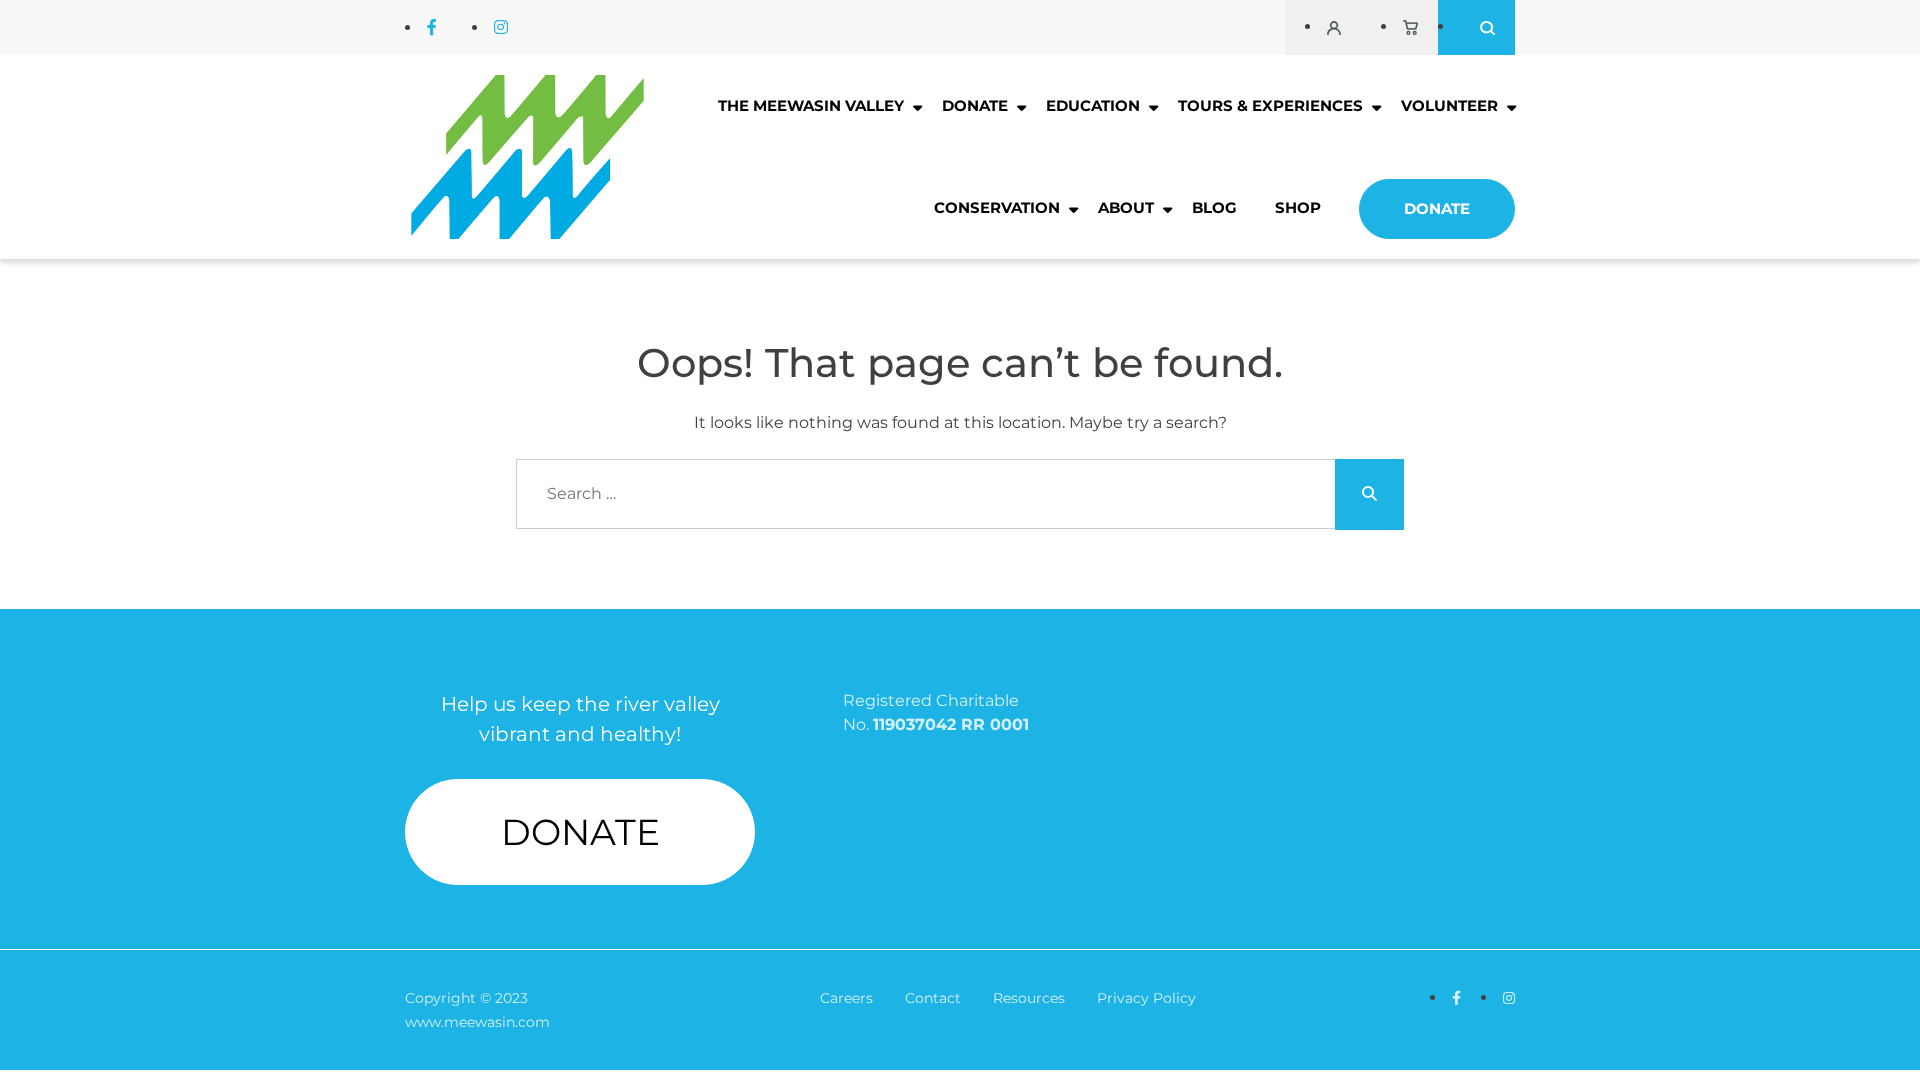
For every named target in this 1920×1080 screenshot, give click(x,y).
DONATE (580, 832)
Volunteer (1449, 105)
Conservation (997, 207)
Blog (1214, 207)
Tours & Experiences (1270, 105)
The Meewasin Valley (811, 105)
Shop (1298, 207)
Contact (933, 998)
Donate (975, 105)
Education (1093, 105)
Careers (846, 998)
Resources (1029, 998)
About (1126, 207)
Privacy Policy (1146, 998)
